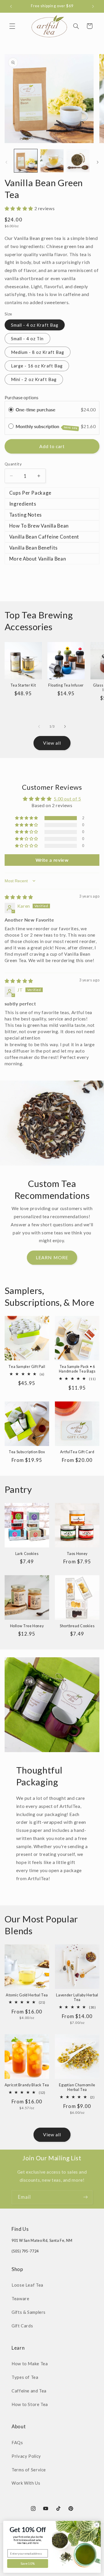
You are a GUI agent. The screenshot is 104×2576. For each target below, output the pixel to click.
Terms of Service (29, 2470)
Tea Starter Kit (23, 685)
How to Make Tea (30, 2364)
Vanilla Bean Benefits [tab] (34, 548)
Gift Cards (22, 2326)
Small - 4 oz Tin (27, 339)
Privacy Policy (26, 2456)
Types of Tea (25, 2377)
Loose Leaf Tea (27, 2285)
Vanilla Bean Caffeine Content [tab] (44, 537)
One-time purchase (36, 409)
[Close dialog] (97, 2525)
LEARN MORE (52, 1257)
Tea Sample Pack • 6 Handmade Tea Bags (77, 1369)
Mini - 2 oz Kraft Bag (34, 379)
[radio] (11, 409)
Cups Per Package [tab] (30, 493)
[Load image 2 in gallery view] (52, 161)
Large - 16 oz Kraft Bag (37, 366)
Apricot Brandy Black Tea (27, 2085)
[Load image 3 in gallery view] (78, 161)
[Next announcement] (93, 6)
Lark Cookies (27, 1554)
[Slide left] (6, 162)
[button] (12, 26)
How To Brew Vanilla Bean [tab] (39, 526)
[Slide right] (98, 162)
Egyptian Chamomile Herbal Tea (77, 2087)
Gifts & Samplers (29, 2312)
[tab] (52, 504)
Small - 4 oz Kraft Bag (35, 325)
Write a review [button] (52, 860)
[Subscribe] (86, 2197)
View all (52, 743)
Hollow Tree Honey (27, 1626)
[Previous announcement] (11, 6)
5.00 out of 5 (67, 799)
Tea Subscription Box (27, 1452)
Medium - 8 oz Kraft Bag (38, 352)
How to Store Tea (30, 2404)
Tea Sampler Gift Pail (27, 1367)
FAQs (17, 2442)
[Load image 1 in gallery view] (26, 161)
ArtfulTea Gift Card (77, 1452)
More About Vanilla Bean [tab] (38, 559)
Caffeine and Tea (29, 2391)
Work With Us (26, 2483)
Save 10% (28, 2564)
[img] (19, 897)
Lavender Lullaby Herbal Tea (77, 1997)
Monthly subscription (47, 427)
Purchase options (22, 397)
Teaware (20, 2298)
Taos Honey (77, 1554)
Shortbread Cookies (77, 1626)
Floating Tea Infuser (66, 685)
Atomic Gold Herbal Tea (27, 1995)
